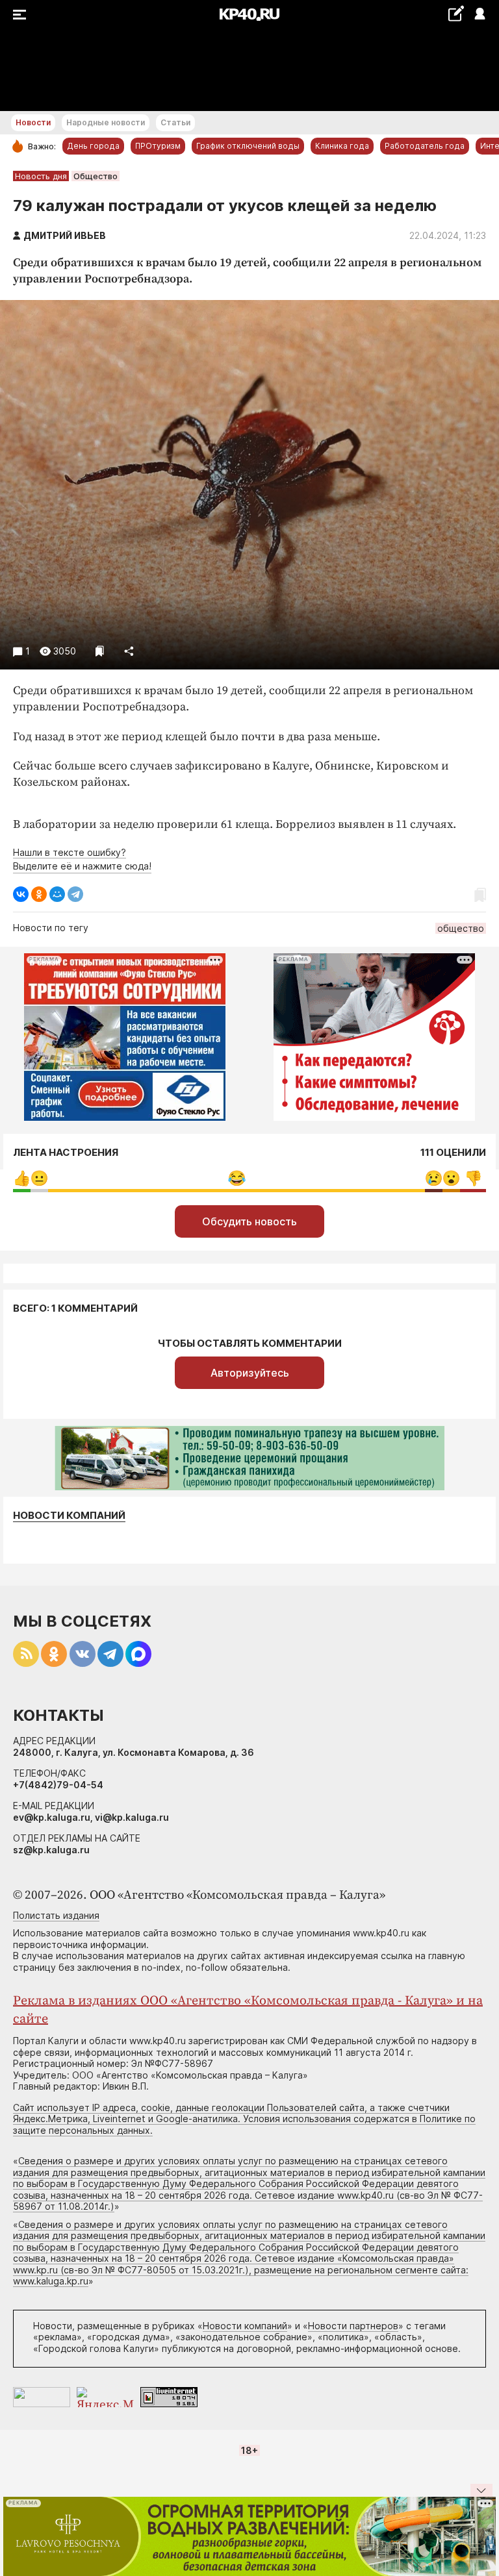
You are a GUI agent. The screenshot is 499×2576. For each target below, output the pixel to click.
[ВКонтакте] (21, 894)
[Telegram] (75, 894)
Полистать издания (56, 1915)
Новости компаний (69, 1516)
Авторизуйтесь (250, 1373)
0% (22, 1178)
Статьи (175, 122)
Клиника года (342, 146)
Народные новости (106, 122)
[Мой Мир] (57, 894)
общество (461, 928)
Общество (96, 176)
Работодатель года (425, 146)
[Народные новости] (456, 13)
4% (39, 1178)
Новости (33, 122)
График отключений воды (248, 146)
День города (93, 146)
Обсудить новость (249, 1221)
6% (473, 1178)
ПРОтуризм (158, 146)
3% (434, 1178)
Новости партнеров (353, 2326)
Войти (479, 15)
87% (237, 1178)
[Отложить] (100, 651)
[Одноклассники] (39, 894)
